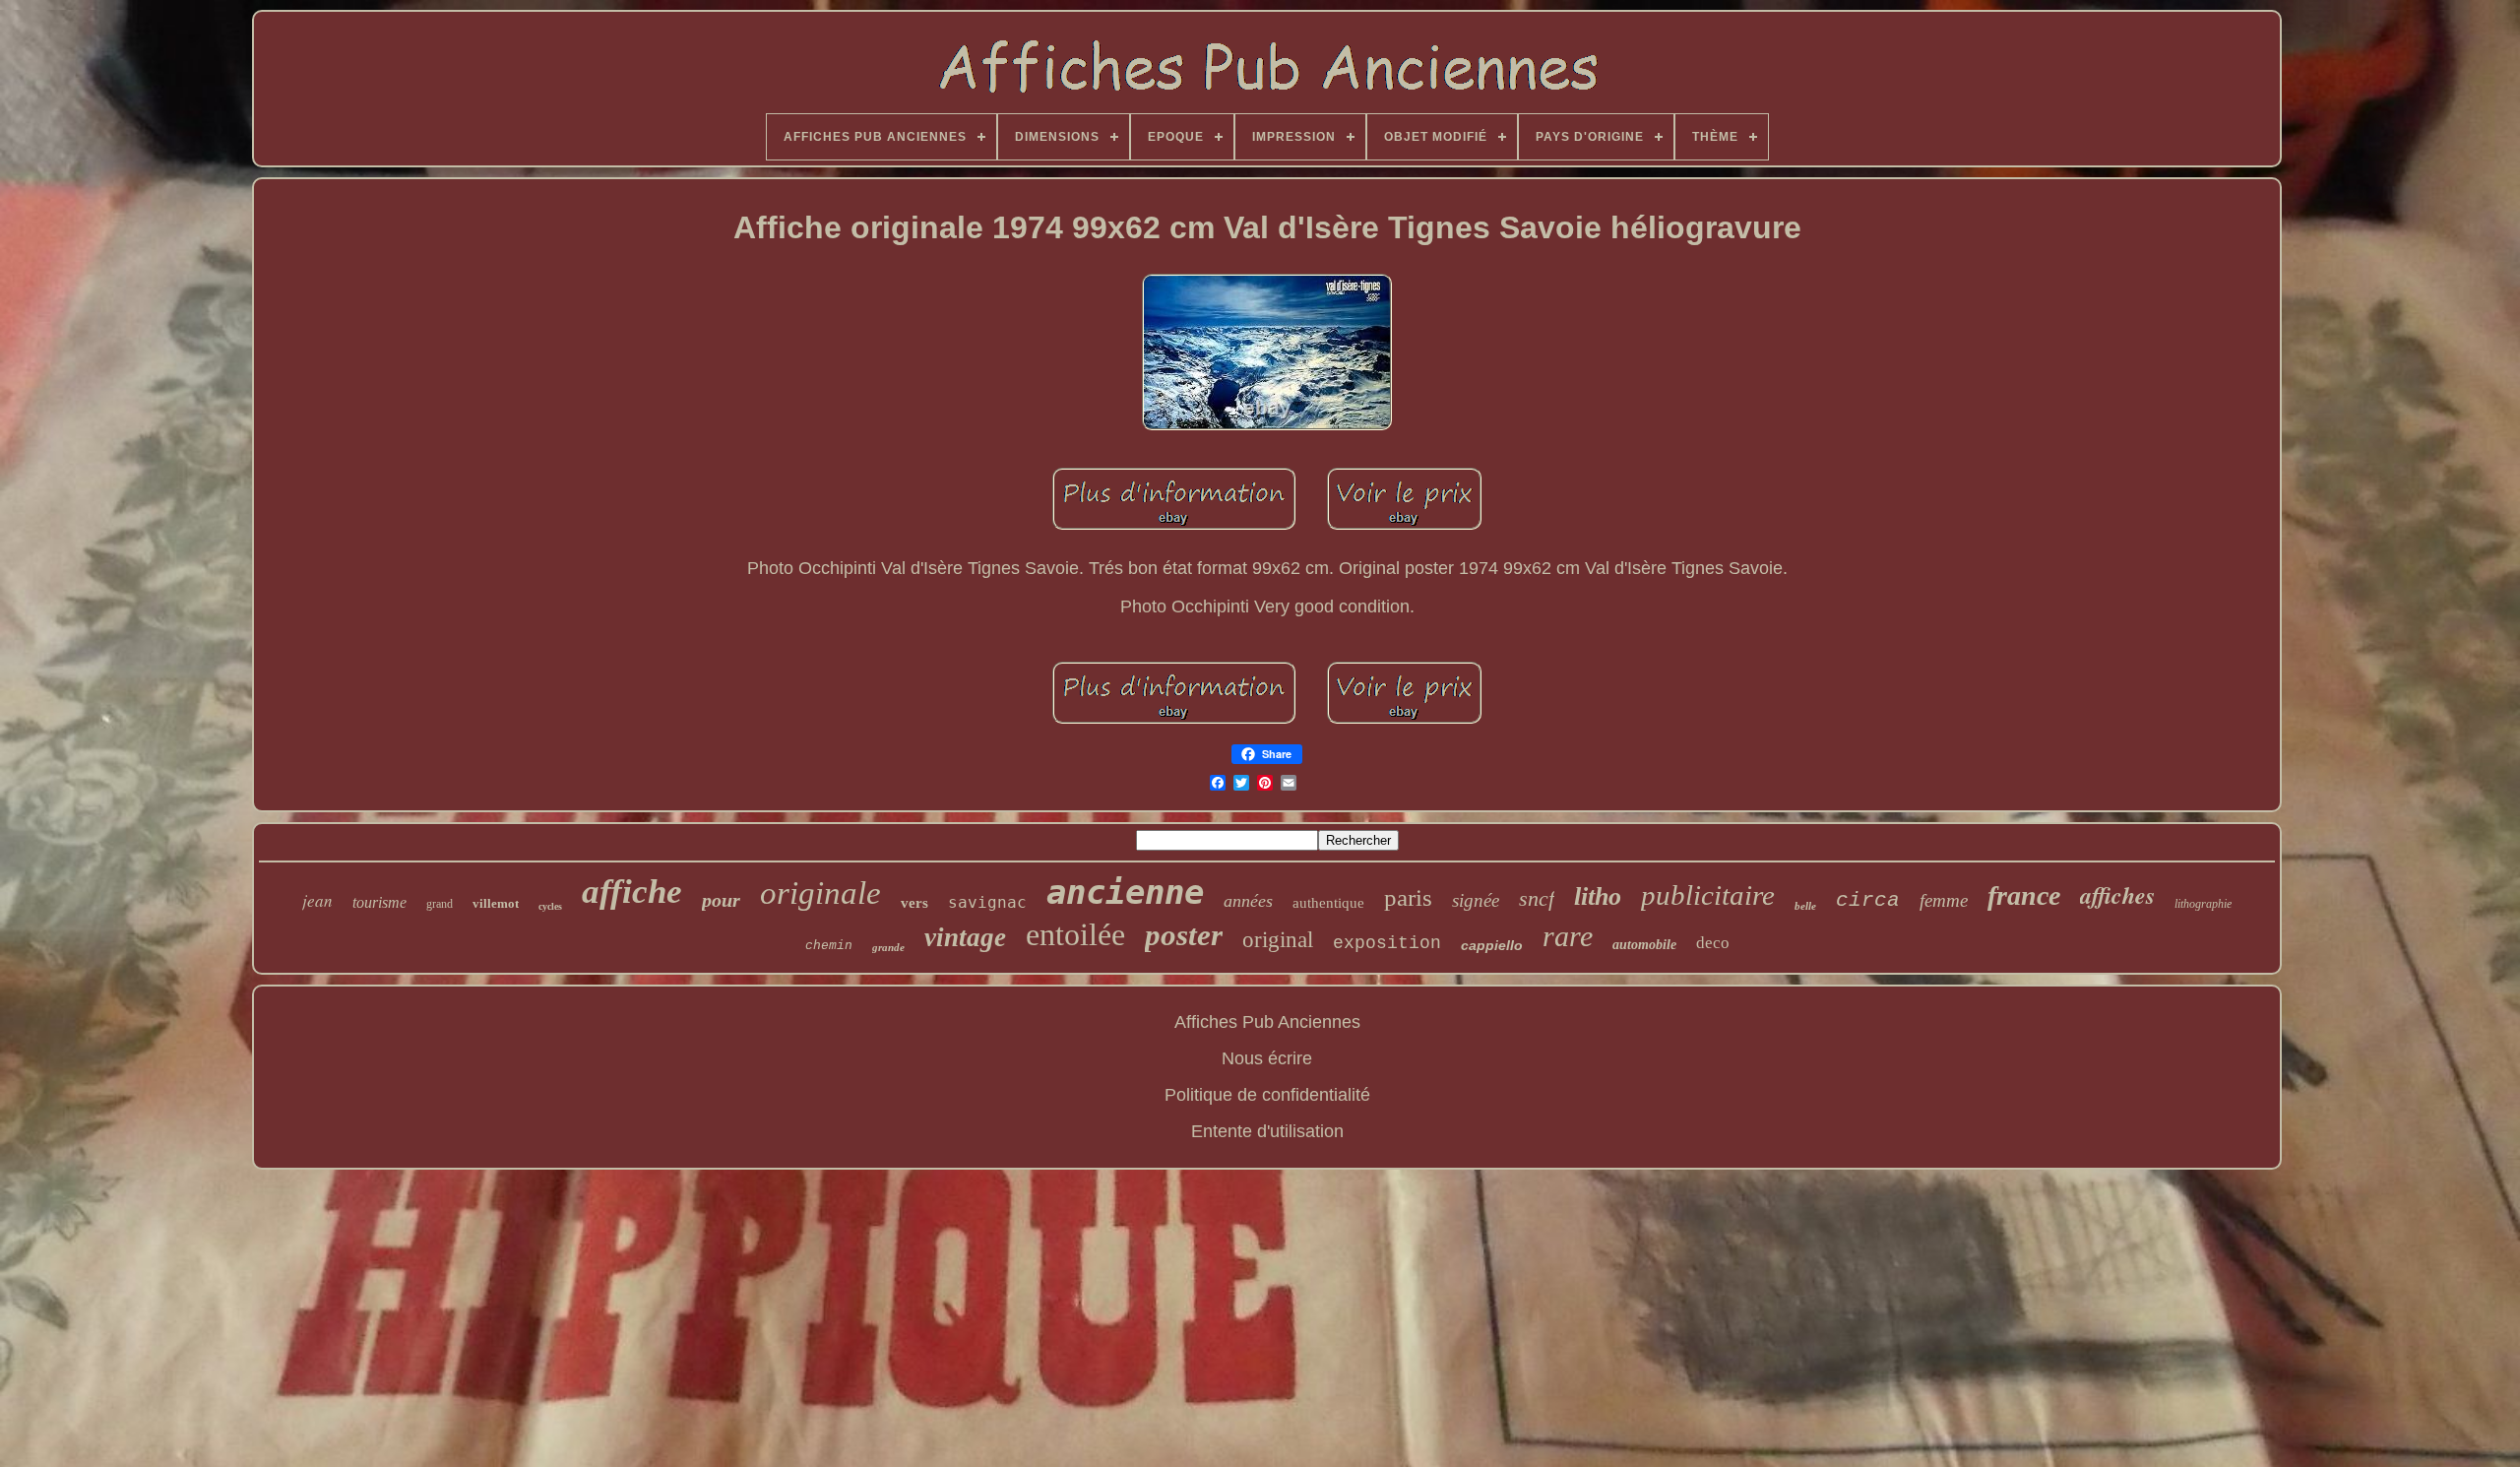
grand (440, 904)
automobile (1644, 945)
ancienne (1125, 892)
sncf (1537, 898)
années (1248, 901)
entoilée (1075, 934)
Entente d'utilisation (1267, 1131)
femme (1944, 900)
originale (820, 893)
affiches (2117, 895)
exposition (1387, 943)
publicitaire (1708, 895)
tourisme (379, 902)
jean (317, 900)
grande (888, 947)
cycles (550, 906)
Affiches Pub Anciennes (1267, 1022)
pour (721, 900)
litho (1598, 896)
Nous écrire (1267, 1058)
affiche (632, 892)
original (1278, 940)
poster (1184, 935)
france (2024, 895)
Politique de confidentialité (1267, 1095)
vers (914, 903)
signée (1476, 900)
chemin (829, 946)
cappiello (1492, 945)
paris (1408, 897)
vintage (965, 937)
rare (1568, 936)
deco (1713, 943)
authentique (1328, 903)
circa (1868, 900)
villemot (496, 903)
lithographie (2203, 904)
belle (1805, 906)
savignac (987, 902)
